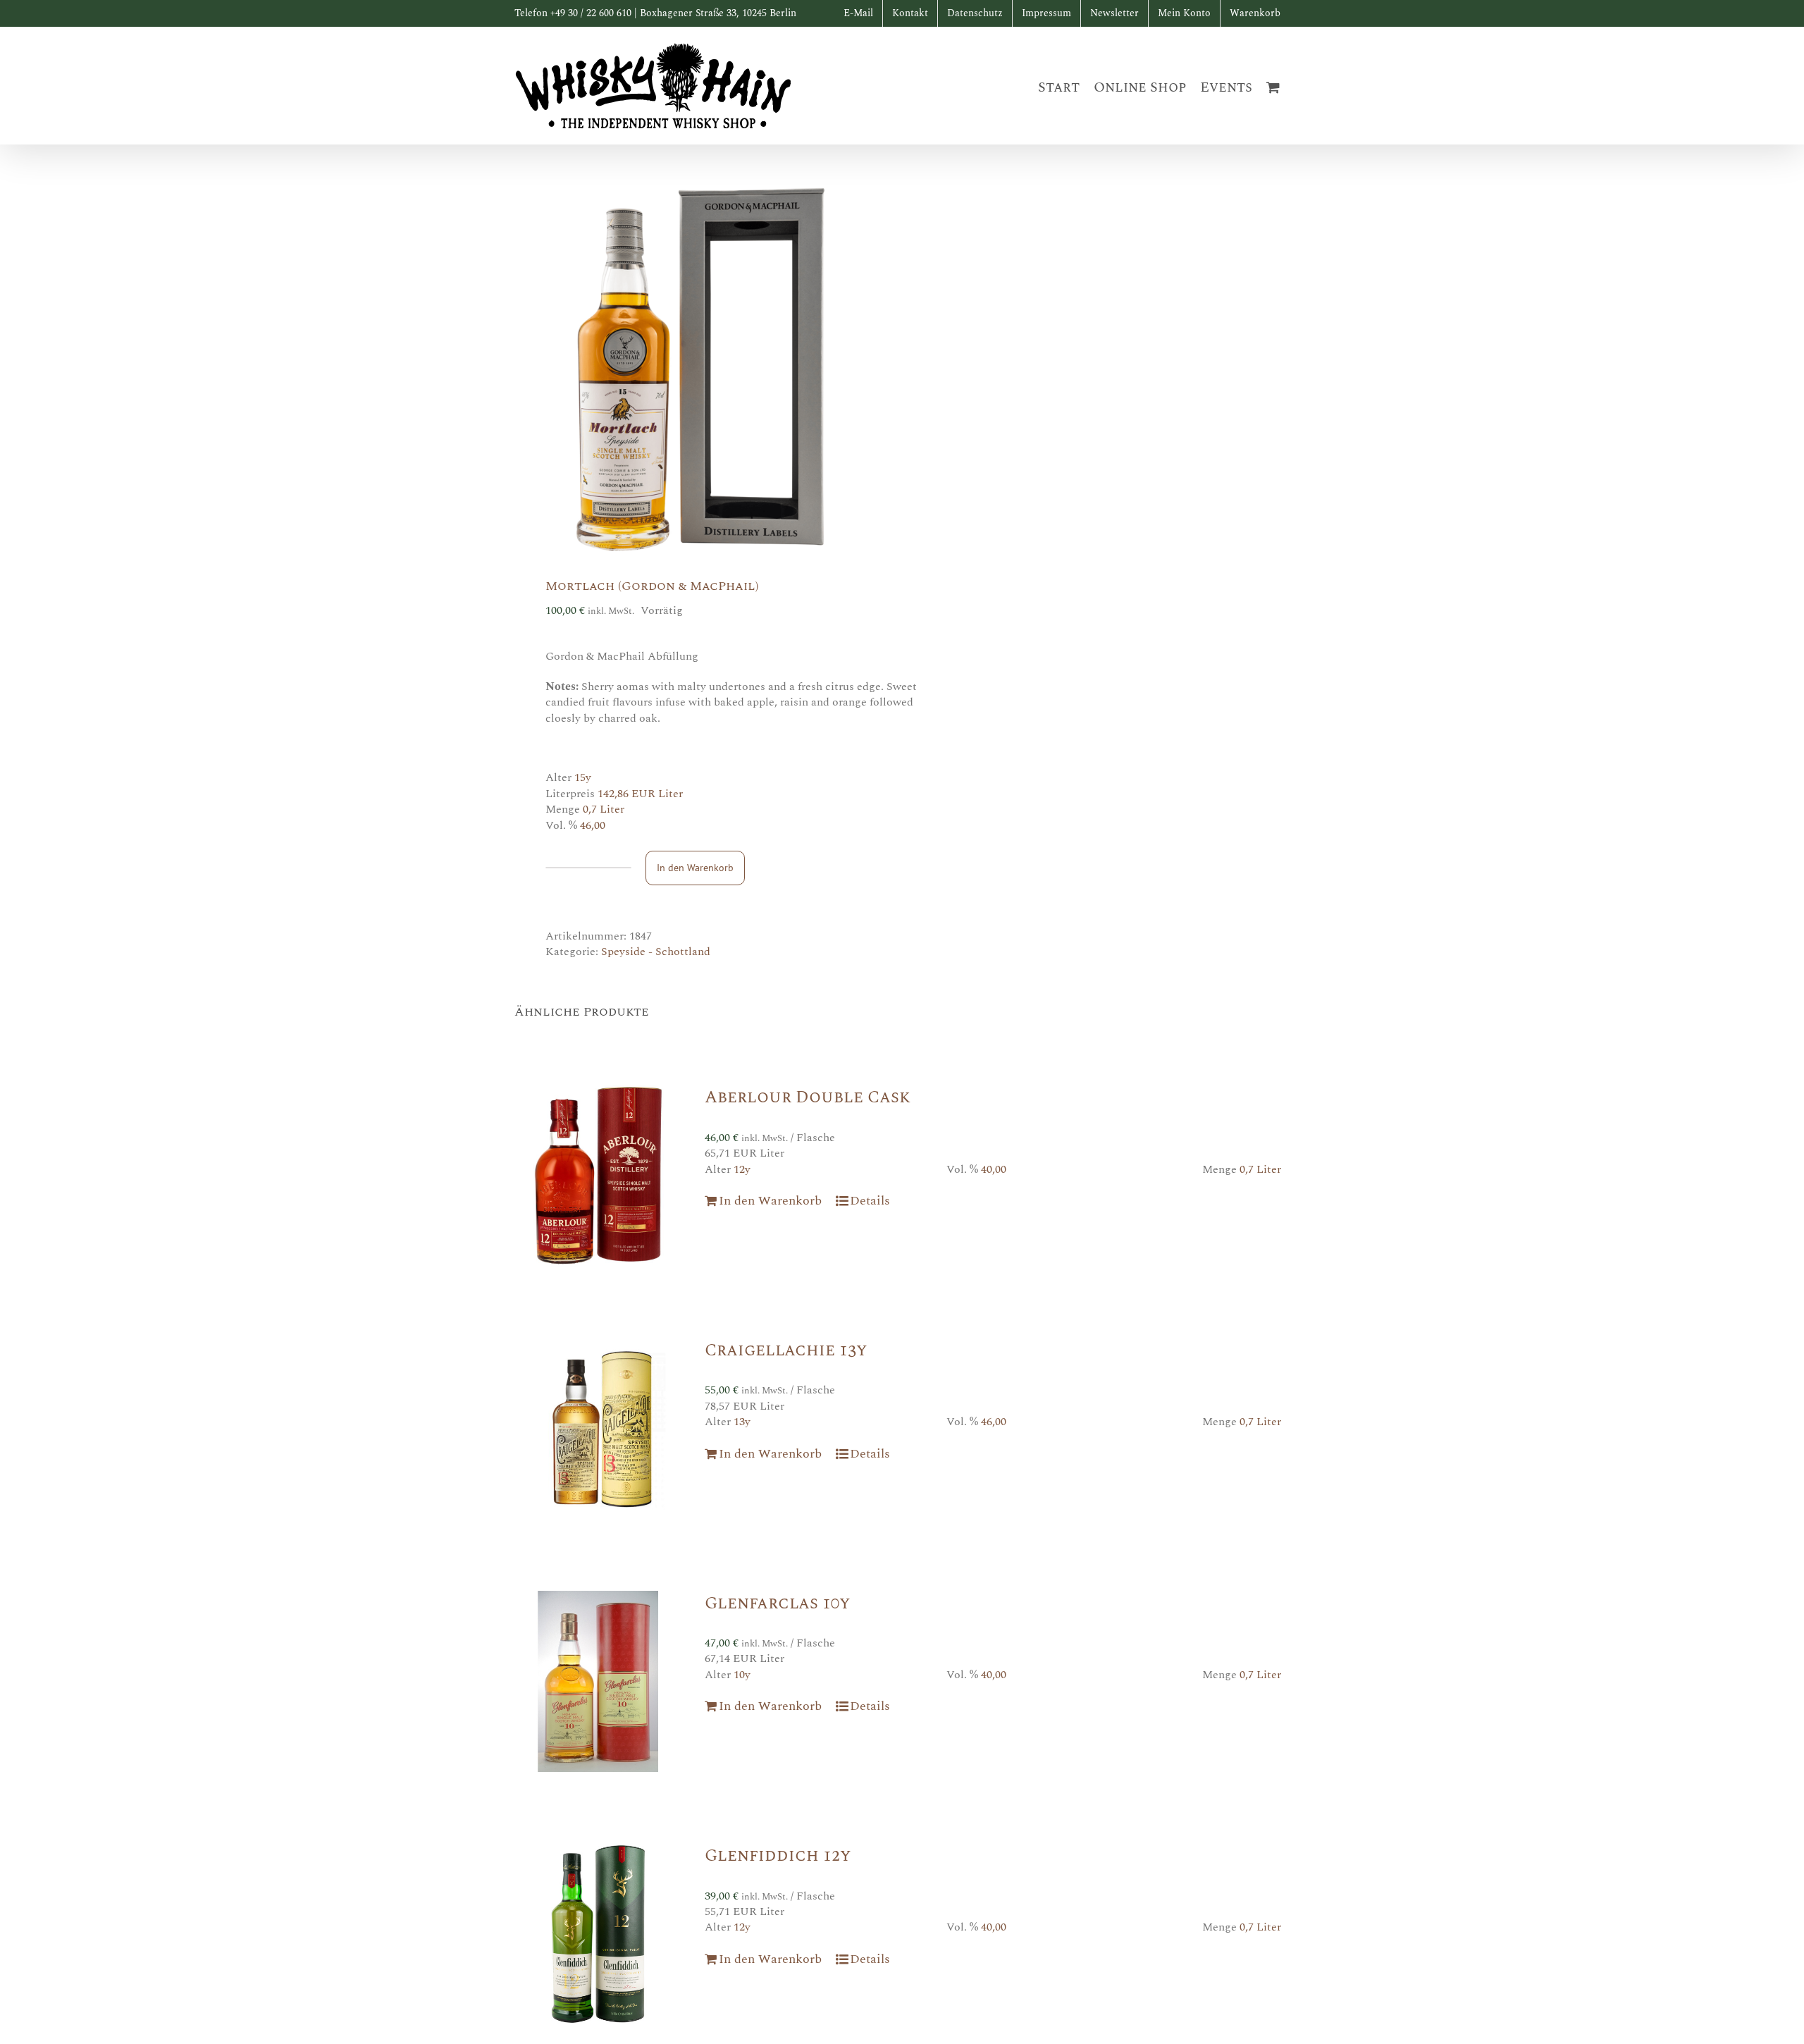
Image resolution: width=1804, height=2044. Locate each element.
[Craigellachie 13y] (598, 1429)
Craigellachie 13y (786, 1350)
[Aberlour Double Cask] (598, 1176)
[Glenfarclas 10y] (598, 1682)
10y (742, 1675)
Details (870, 1201)
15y (583, 777)
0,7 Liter (604, 809)
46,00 (593, 825)
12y (742, 1169)
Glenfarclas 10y (777, 1603)
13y (742, 1422)
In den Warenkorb (695, 868)
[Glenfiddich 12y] (598, 1934)
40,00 (994, 1169)
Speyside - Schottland (656, 952)
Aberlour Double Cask (808, 1097)
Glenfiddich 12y (778, 1856)
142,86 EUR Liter (640, 794)
